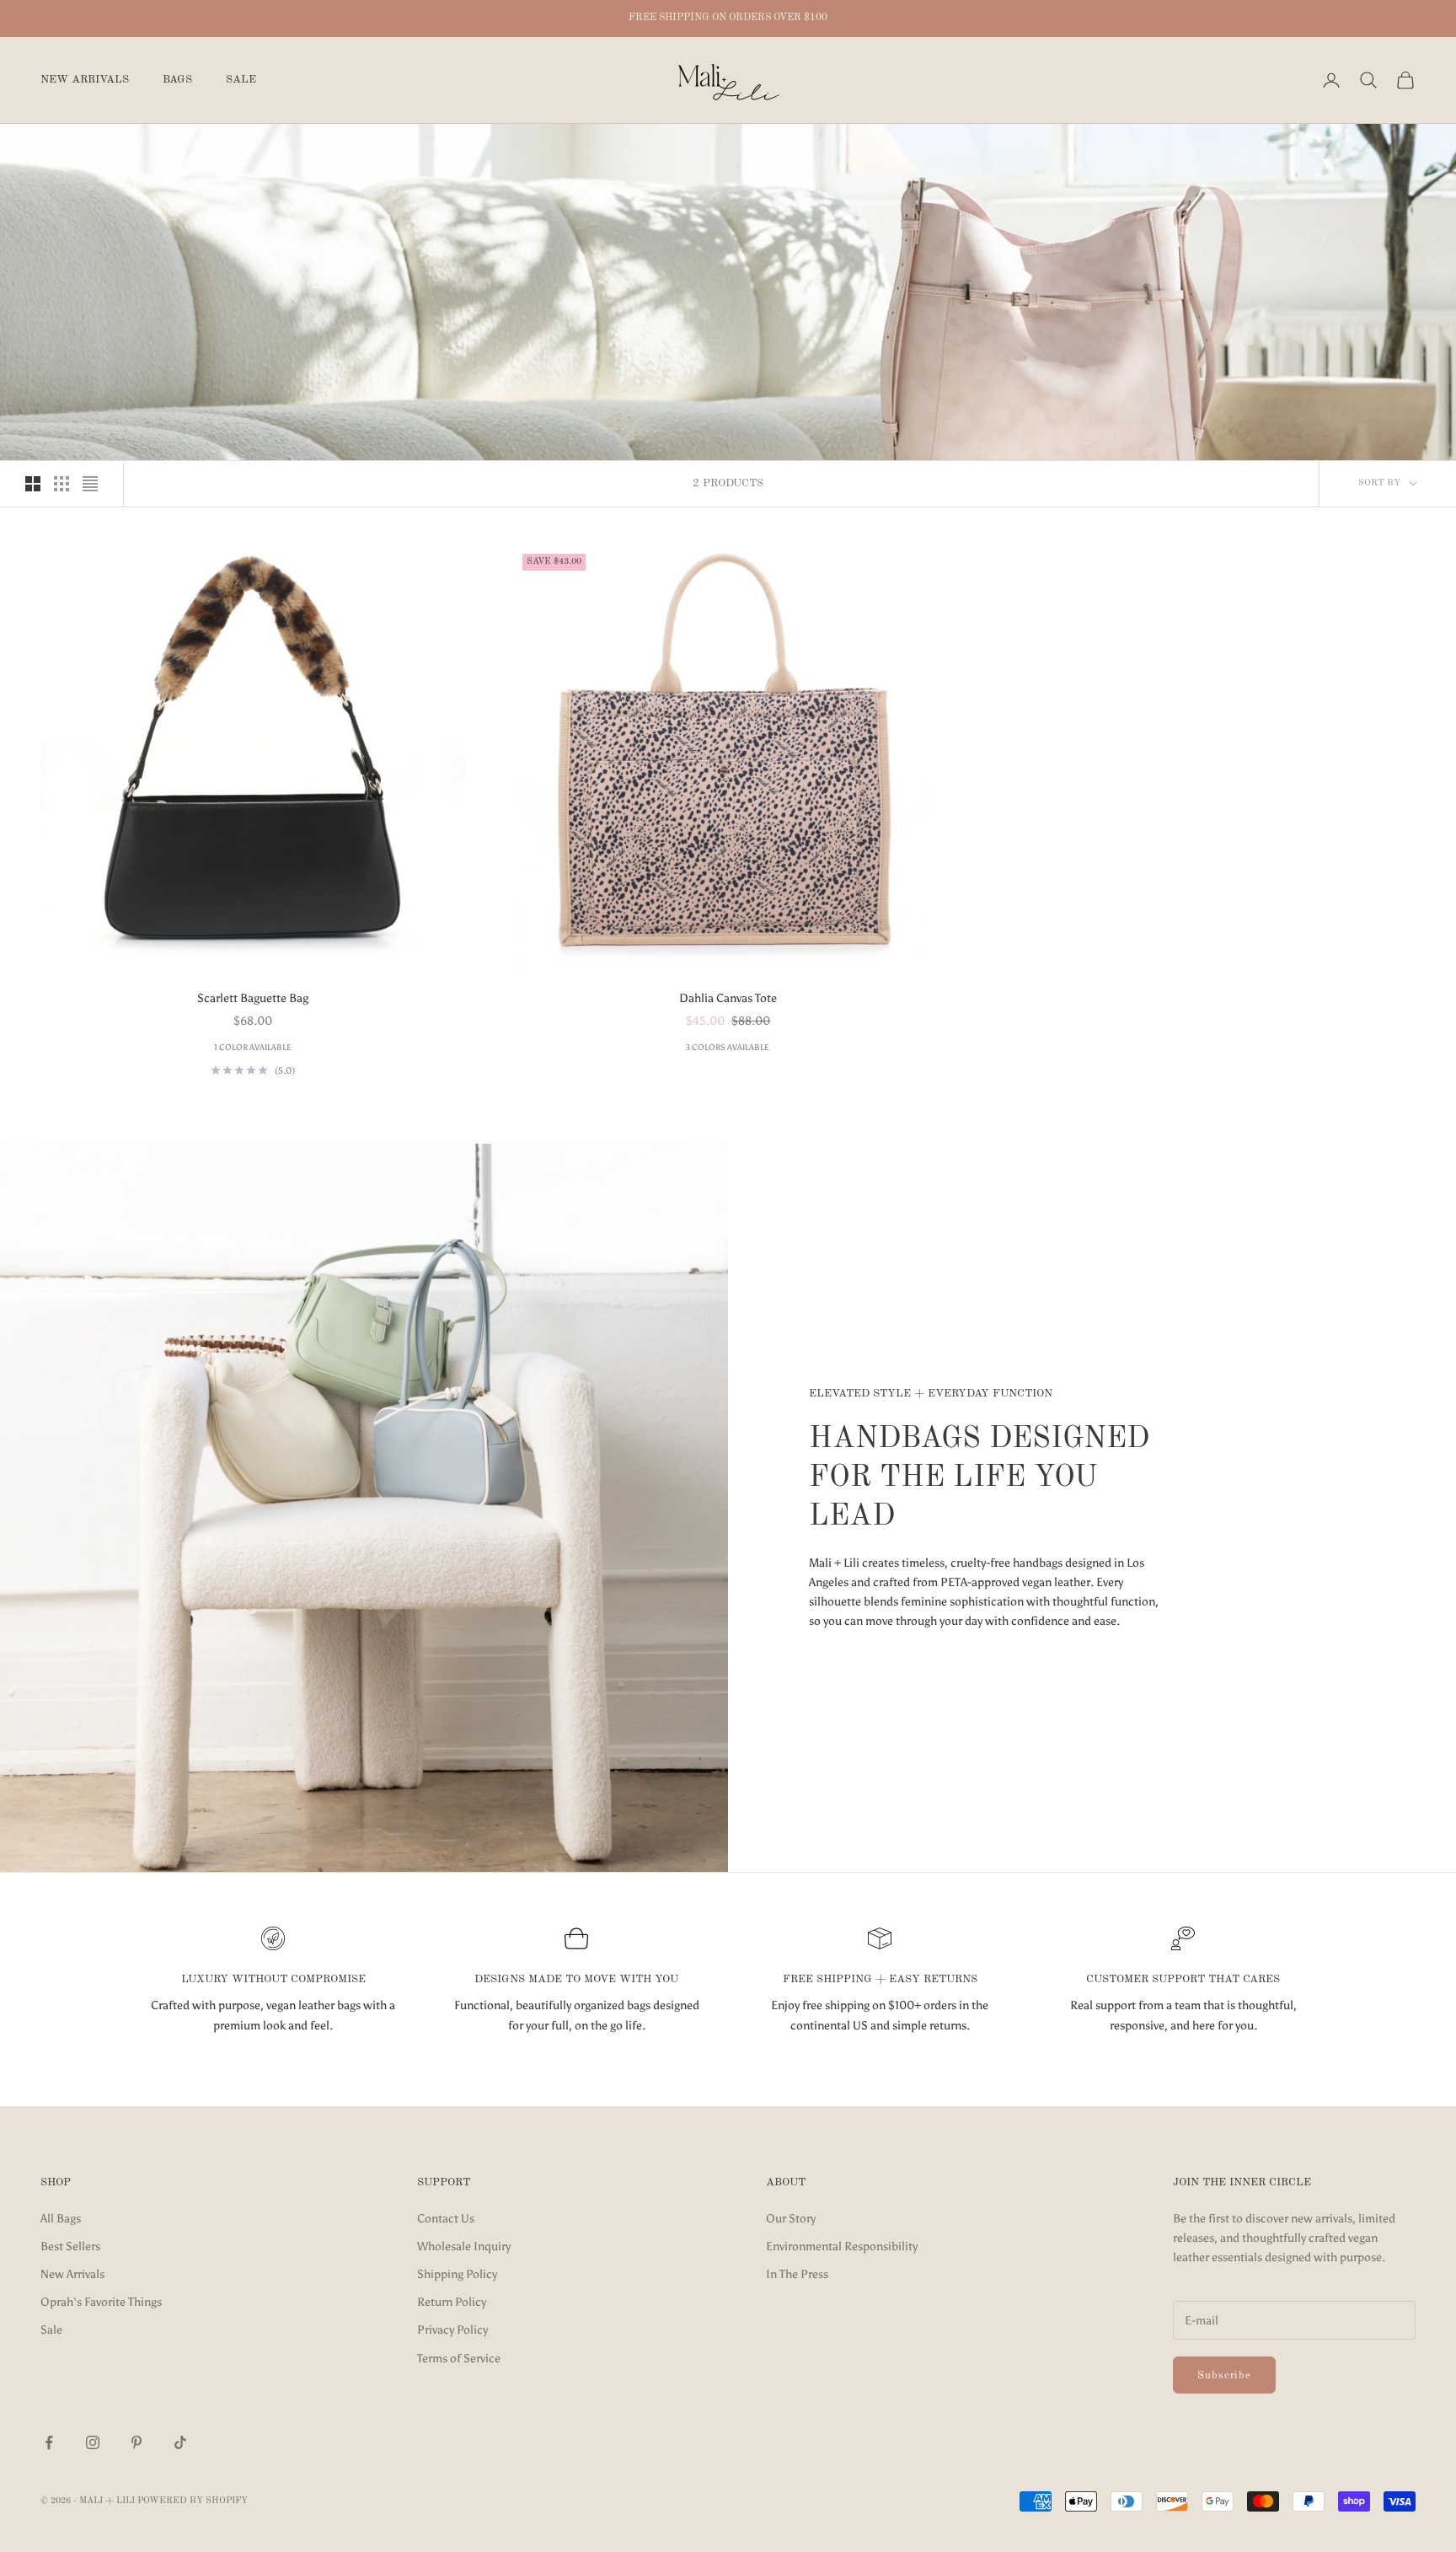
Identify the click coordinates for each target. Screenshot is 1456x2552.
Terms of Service (459, 2359)
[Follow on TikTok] (180, 2442)
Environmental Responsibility (842, 2246)
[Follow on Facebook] (49, 2442)
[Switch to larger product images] (33, 484)
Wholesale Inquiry (464, 2246)
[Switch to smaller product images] (62, 484)
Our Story (791, 2219)
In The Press (797, 2274)
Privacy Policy (452, 2330)
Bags (177, 80)
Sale (241, 80)
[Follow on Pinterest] (136, 2442)
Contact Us (446, 2219)
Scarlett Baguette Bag (253, 998)
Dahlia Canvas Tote (728, 998)
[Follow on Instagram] (93, 2442)
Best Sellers (70, 2246)
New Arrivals (85, 80)
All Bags (61, 2219)
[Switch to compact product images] (90, 484)
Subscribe (1224, 2375)
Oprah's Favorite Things (101, 2302)
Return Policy (452, 2302)
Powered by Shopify (193, 2501)
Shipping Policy (457, 2274)
